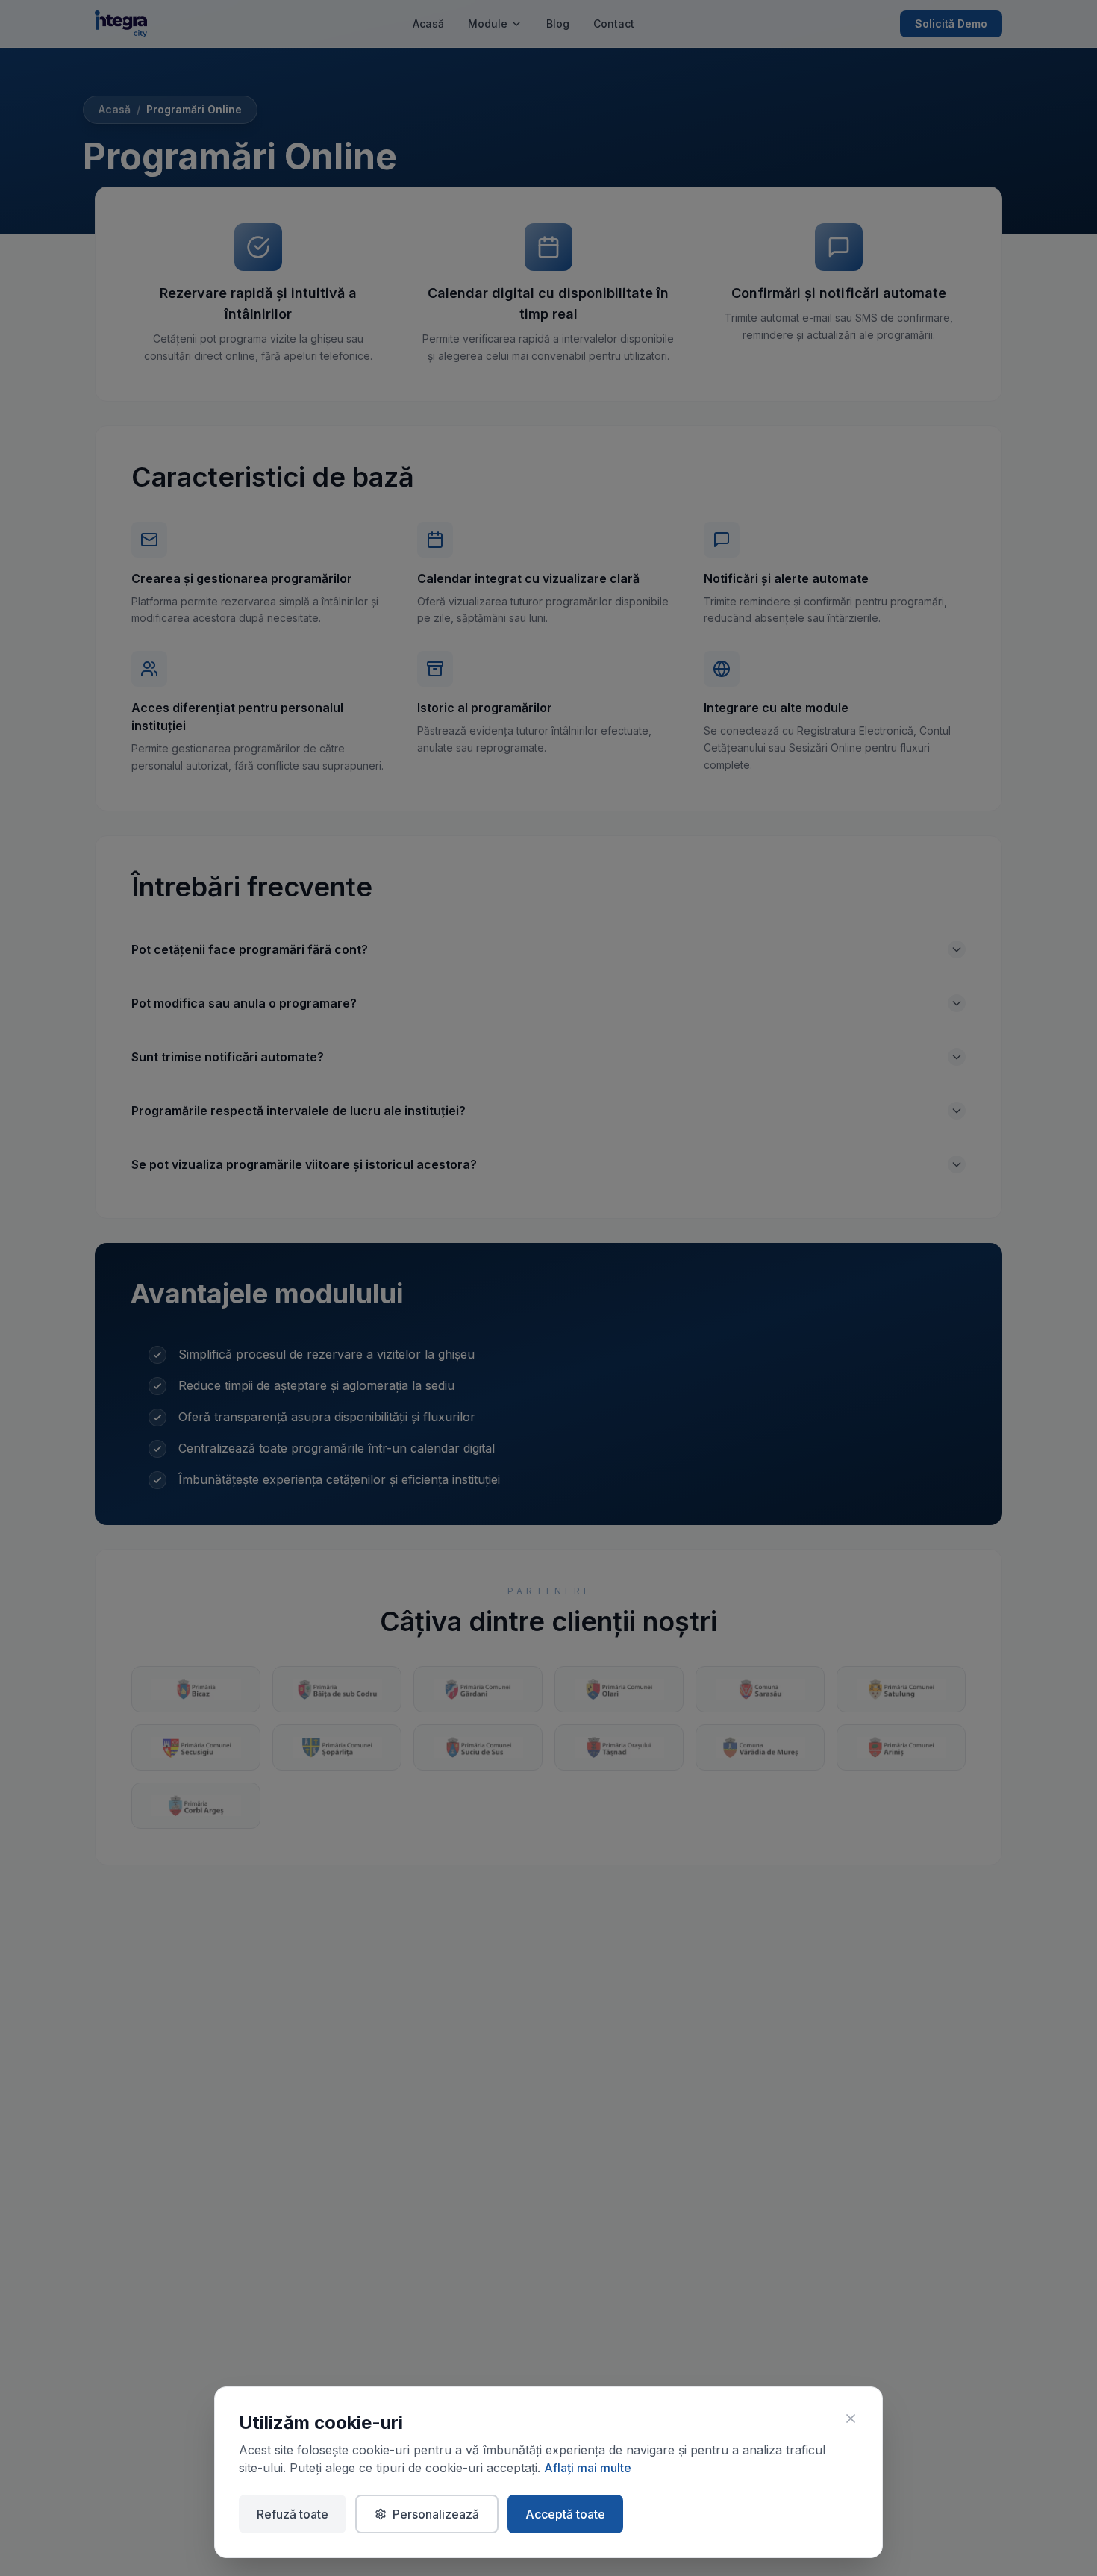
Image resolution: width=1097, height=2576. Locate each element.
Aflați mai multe (588, 2468)
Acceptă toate (565, 2514)
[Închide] (851, 2418)
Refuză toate (293, 2514)
